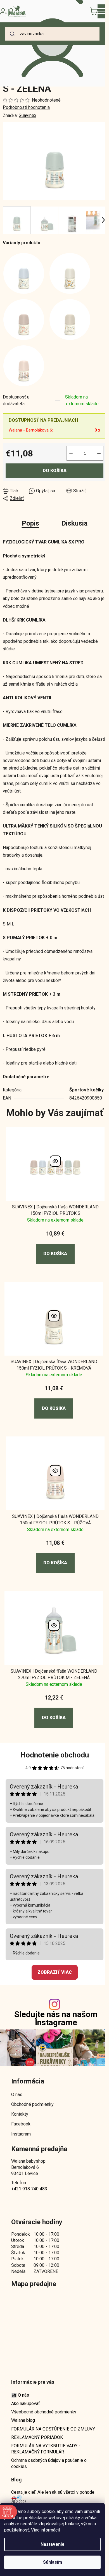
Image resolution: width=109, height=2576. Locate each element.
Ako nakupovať (26, 2403)
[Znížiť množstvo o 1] (71, 453)
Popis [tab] (30, 523)
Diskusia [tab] (74, 523)
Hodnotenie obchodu (55, 1755)
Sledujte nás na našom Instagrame (56, 2019)
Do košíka (55, 471)
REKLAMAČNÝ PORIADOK (37, 2437)
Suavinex (28, 115)
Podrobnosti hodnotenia (26, 107)
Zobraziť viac (55, 1972)
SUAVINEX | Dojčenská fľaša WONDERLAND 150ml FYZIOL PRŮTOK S (55, 1210)
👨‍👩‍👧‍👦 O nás (20, 2395)
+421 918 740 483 (29, 2189)
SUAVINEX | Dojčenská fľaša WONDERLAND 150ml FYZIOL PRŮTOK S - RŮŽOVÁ (55, 1519)
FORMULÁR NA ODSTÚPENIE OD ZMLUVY (53, 2429)
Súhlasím (53, 2562)
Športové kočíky (87, 1090)
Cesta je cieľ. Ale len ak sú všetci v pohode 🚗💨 (53, 2495)
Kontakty (20, 2114)
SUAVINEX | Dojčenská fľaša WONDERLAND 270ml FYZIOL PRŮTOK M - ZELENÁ (54, 1674)
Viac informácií (45, 2530)
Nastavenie (53, 2544)
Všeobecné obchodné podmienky (44, 2412)
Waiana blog (23, 2420)
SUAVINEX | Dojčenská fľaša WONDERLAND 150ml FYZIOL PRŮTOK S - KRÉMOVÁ (54, 1365)
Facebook (21, 2124)
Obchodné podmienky (32, 2104)
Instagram (21, 2134)
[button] (55, 1247)
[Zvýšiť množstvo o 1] (99, 453)
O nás (17, 2095)
